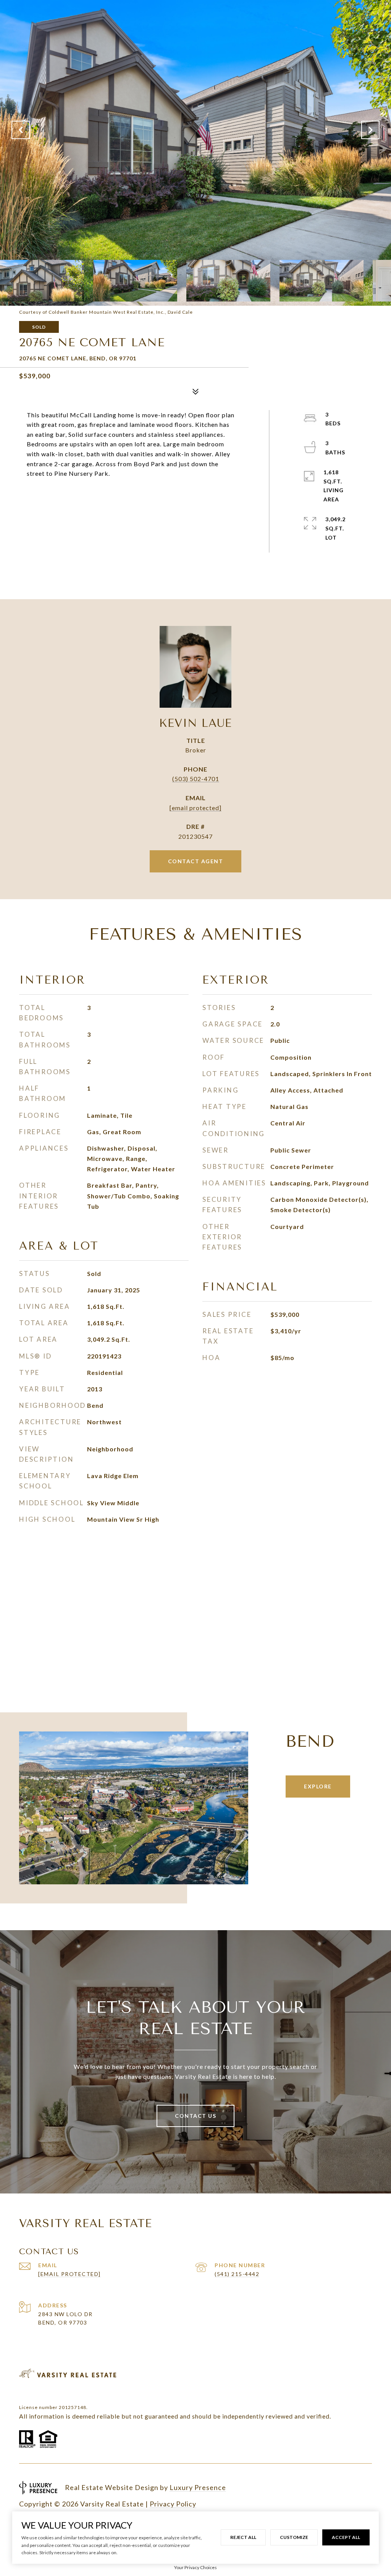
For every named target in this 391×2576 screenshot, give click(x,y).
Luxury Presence (198, 2487)
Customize (294, 2537)
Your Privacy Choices (195, 2567)
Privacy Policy (173, 2504)
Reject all (243, 2537)
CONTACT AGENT (196, 861)
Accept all (346, 2537)
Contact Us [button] (195, 2116)
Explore (318, 1786)
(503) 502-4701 (196, 779)
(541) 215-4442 (237, 2274)
